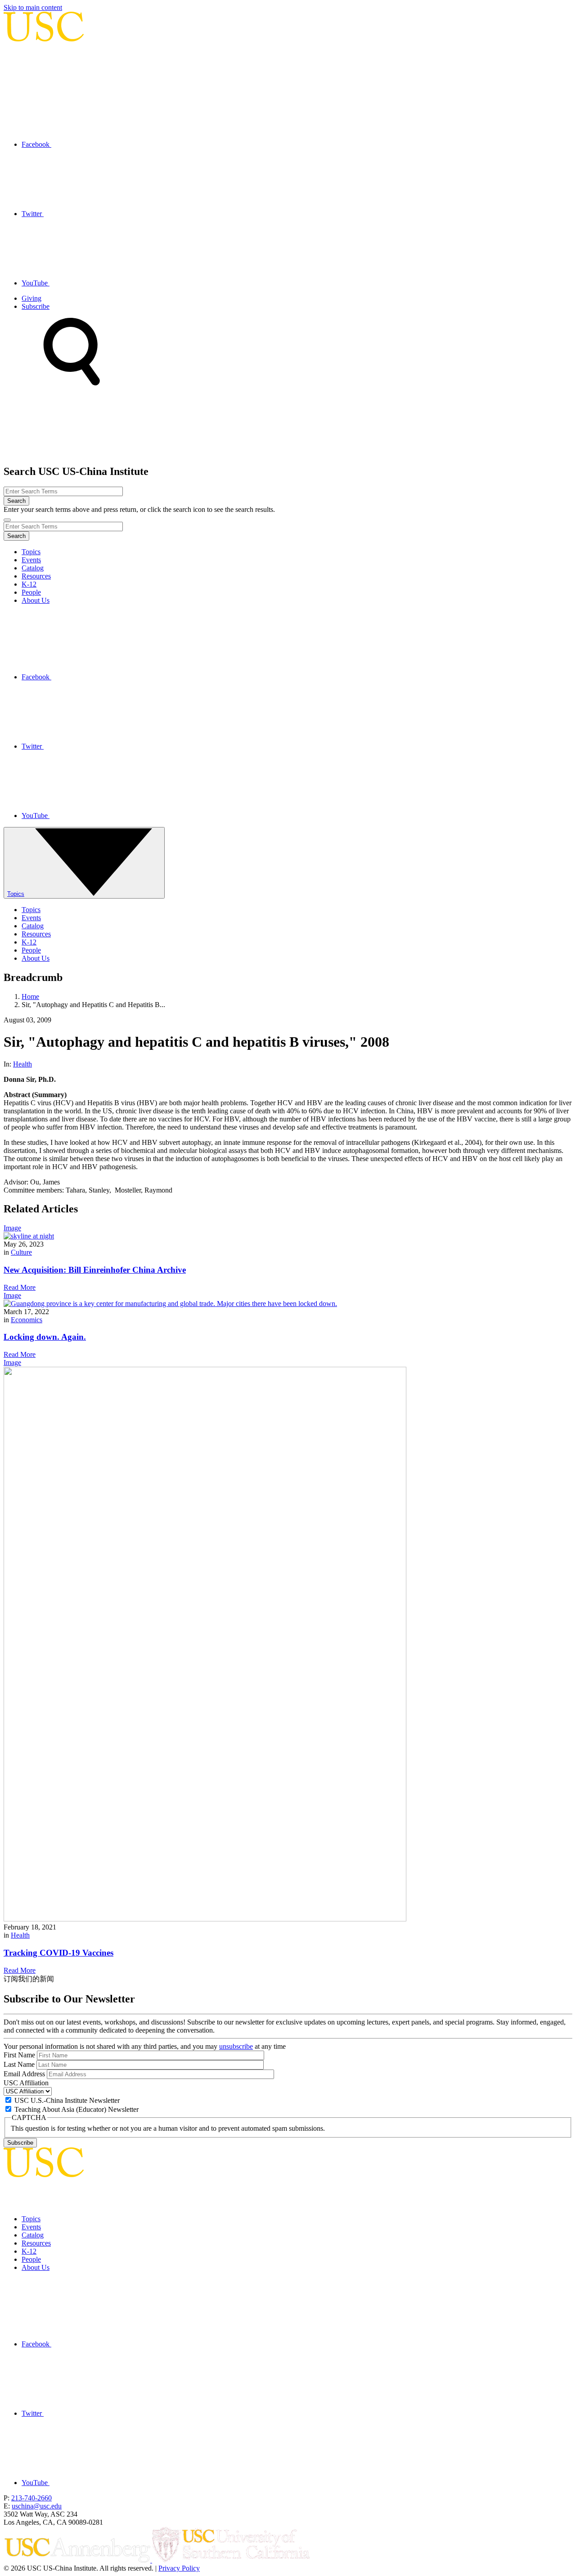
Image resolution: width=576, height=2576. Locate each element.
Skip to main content (33, 7)
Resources (36, 576)
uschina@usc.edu (37, 2506)
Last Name (19, 2064)
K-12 (29, 584)
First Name (19, 2055)
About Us (36, 600)
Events (31, 560)
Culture (21, 1252)
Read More (20, 1287)
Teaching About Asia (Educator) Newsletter (76, 2109)
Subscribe (36, 306)
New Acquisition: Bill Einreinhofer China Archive (95, 1270)
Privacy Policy (179, 2568)
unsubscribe (236, 2046)
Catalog (33, 568)
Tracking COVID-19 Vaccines (58, 1953)
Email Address (24, 2074)
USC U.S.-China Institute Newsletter (67, 2100)
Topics (31, 552)
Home (30, 997)
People (31, 592)
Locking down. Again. (45, 1337)
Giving (31, 298)
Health (22, 1064)
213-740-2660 (31, 2498)
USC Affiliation (26, 2083)
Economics (27, 1320)
